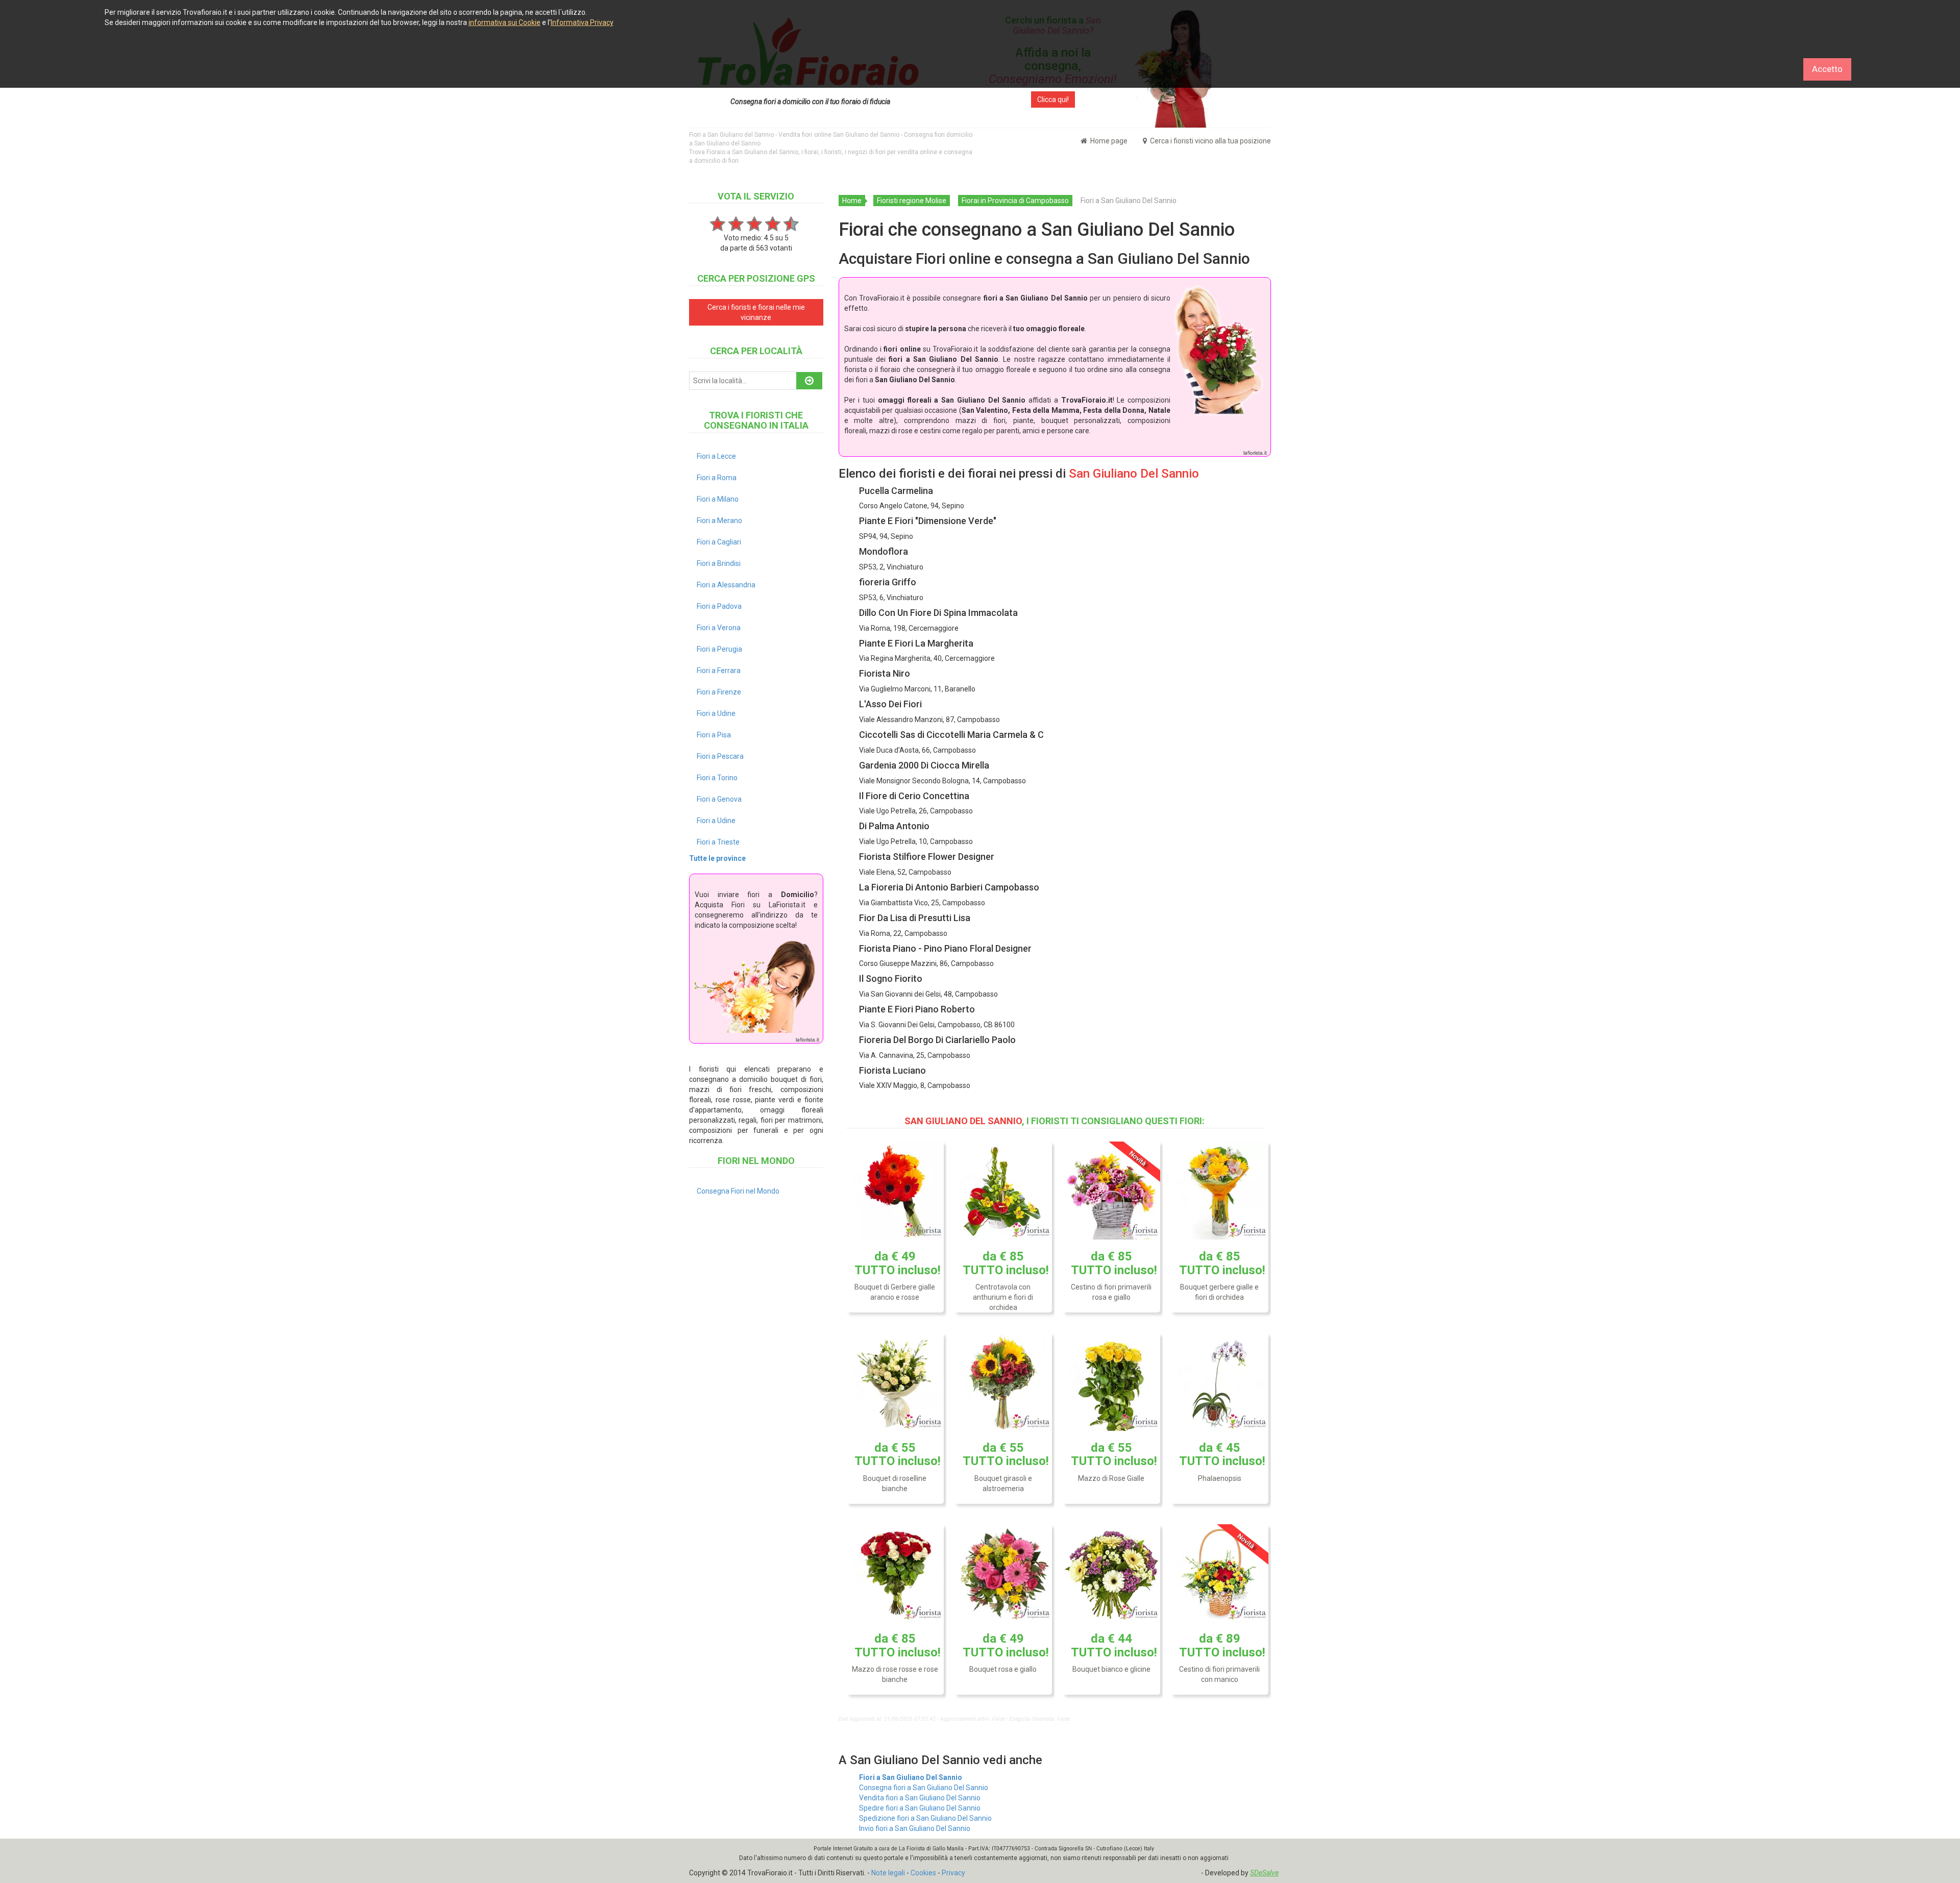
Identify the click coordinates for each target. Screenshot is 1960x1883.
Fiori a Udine (716, 713)
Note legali (888, 1873)
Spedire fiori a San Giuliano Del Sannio (920, 1808)
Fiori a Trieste (718, 842)
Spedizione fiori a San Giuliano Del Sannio (925, 1818)
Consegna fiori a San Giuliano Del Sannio (924, 1788)
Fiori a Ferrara (719, 671)
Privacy (953, 1873)
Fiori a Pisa (714, 735)
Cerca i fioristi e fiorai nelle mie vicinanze (756, 312)
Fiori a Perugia (719, 649)
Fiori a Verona (719, 628)
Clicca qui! (1053, 100)
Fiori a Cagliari (719, 542)
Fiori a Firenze (719, 692)
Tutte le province (717, 858)
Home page (1108, 141)
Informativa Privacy (582, 22)
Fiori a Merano (719, 521)
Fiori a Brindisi (719, 563)
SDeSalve (1264, 1873)
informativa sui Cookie (505, 22)
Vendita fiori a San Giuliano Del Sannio (920, 1798)
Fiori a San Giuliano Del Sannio (911, 1777)
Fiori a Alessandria (726, 585)
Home (852, 201)
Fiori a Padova (719, 606)
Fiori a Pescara (720, 756)
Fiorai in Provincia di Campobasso (1015, 201)
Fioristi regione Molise (912, 201)
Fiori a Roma (717, 478)
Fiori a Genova (719, 799)
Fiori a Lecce (716, 456)
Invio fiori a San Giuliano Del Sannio (915, 1828)
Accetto (1827, 69)
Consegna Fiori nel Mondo (738, 1191)
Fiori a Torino (717, 778)
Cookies (923, 1873)
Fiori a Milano (718, 499)
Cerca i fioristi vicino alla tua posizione (1210, 141)
